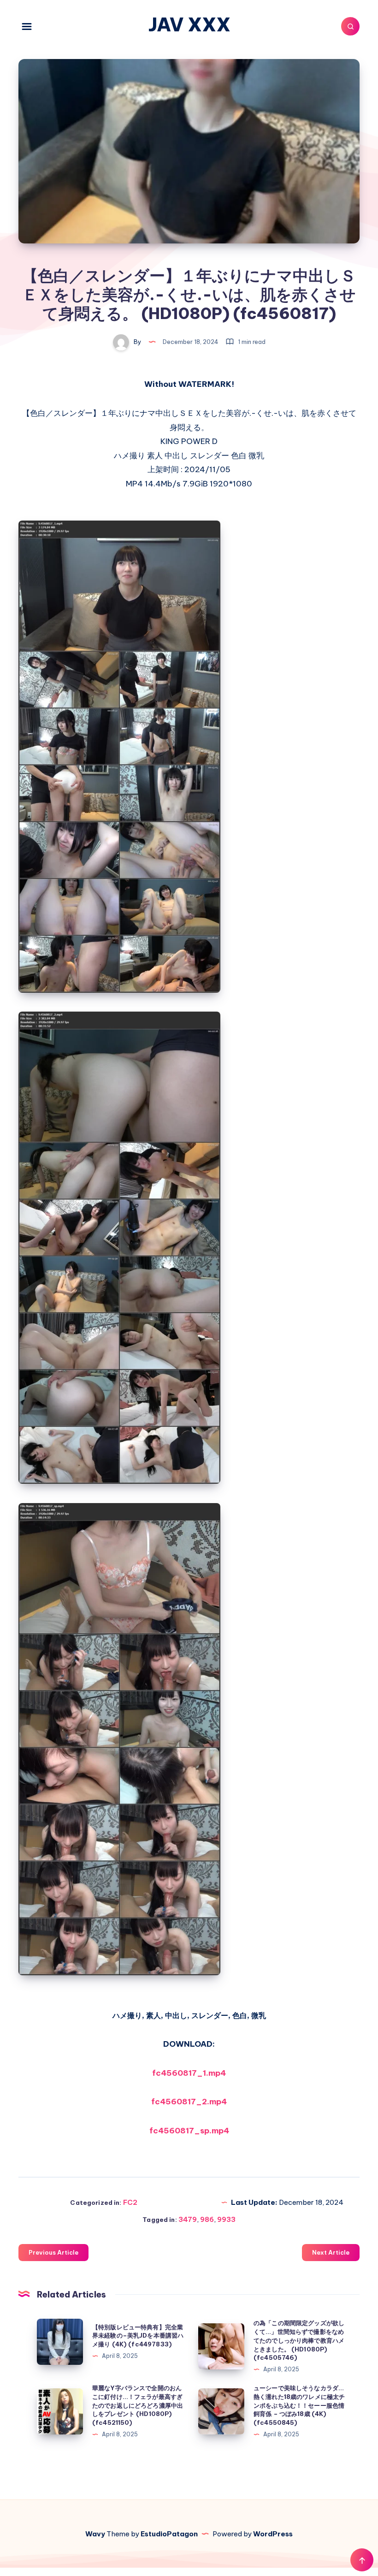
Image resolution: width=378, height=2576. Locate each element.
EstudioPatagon (169, 2534)
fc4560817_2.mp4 (189, 2102)
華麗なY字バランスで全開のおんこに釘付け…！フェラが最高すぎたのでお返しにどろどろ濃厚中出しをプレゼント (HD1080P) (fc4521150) (138, 2405)
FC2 (130, 2202)
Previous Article (53, 2252)
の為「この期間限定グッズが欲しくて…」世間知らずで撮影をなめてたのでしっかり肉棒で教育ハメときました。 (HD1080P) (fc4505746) (299, 2340)
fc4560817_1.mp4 (189, 2073)
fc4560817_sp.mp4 (189, 2131)
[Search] (350, 26)
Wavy (95, 2534)
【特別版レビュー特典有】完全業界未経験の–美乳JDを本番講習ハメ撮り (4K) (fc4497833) (138, 2336)
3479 (188, 2219)
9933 (226, 2219)
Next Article (331, 2252)
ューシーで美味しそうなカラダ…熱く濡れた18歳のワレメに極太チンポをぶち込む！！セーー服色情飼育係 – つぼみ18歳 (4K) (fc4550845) (299, 2405)
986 (207, 2219)
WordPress (273, 2534)
